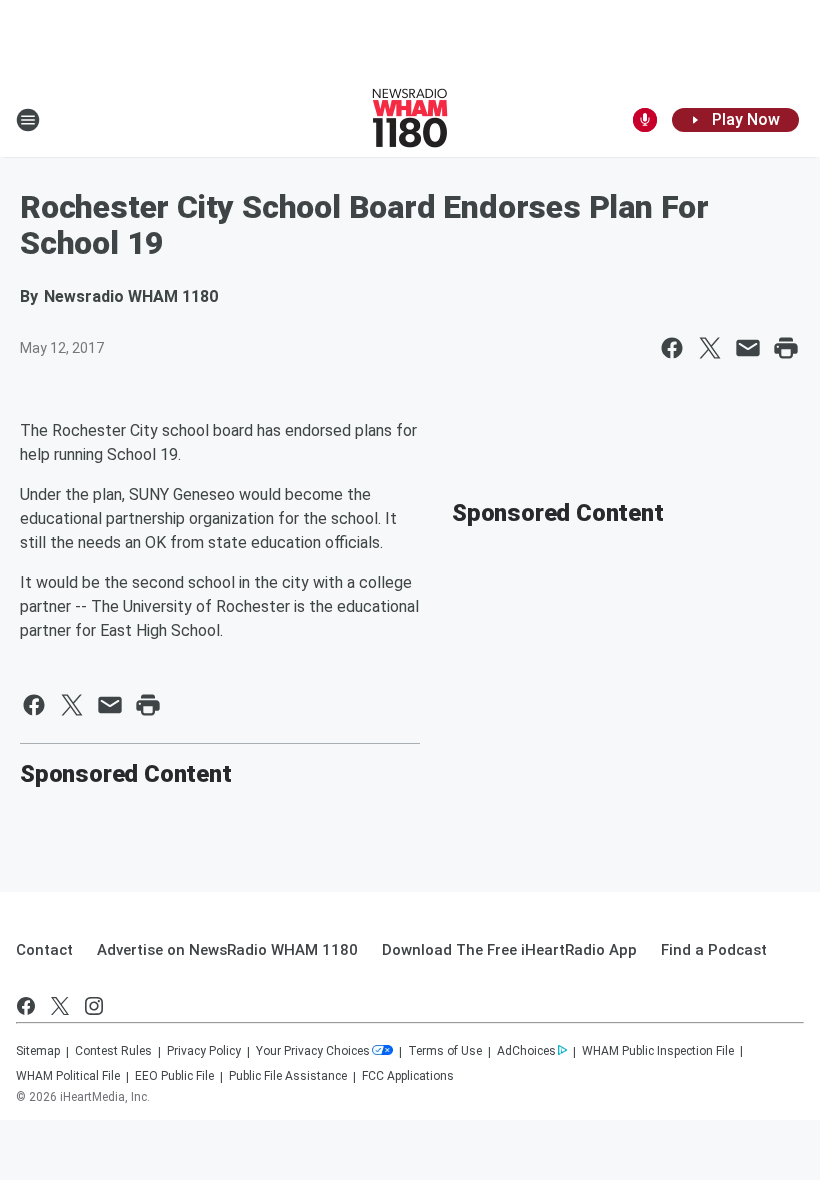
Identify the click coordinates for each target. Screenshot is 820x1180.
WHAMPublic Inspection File (658, 1051)
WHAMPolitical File (68, 1076)
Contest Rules (113, 1051)
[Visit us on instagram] (94, 1006)
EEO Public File (174, 1076)
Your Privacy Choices (313, 1051)
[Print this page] (786, 348)
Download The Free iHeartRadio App (509, 950)
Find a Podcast (714, 950)
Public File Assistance (288, 1076)
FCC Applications (408, 1076)
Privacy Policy (204, 1051)
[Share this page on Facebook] (672, 348)
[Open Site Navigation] (28, 120)
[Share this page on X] (710, 348)
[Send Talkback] (645, 120)
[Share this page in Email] (748, 348)
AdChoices (526, 1051)
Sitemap (38, 1051)
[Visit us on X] (60, 1006)
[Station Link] (410, 120)
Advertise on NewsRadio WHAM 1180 (227, 950)
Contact (44, 950)
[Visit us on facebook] (26, 1006)
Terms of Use (445, 1051)
